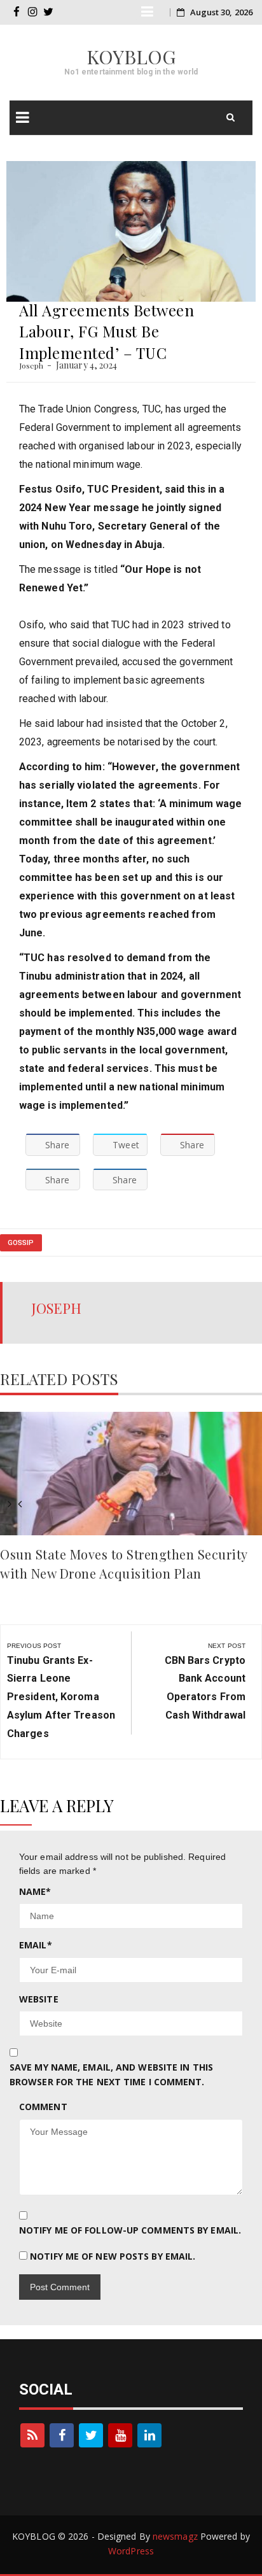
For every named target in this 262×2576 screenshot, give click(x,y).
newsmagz (175, 2536)
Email (36, 1945)
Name (35, 1891)
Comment (43, 2107)
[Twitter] (91, 2435)
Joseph (31, 365)
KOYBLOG (131, 57)
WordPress (131, 2551)
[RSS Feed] (32, 2435)
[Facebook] (62, 2435)
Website (39, 1999)
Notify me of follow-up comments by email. (130, 2230)
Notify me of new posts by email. (113, 2256)
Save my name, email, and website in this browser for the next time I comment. (111, 2074)
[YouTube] (120, 2435)
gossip (21, 1243)
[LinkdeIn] (149, 2435)
